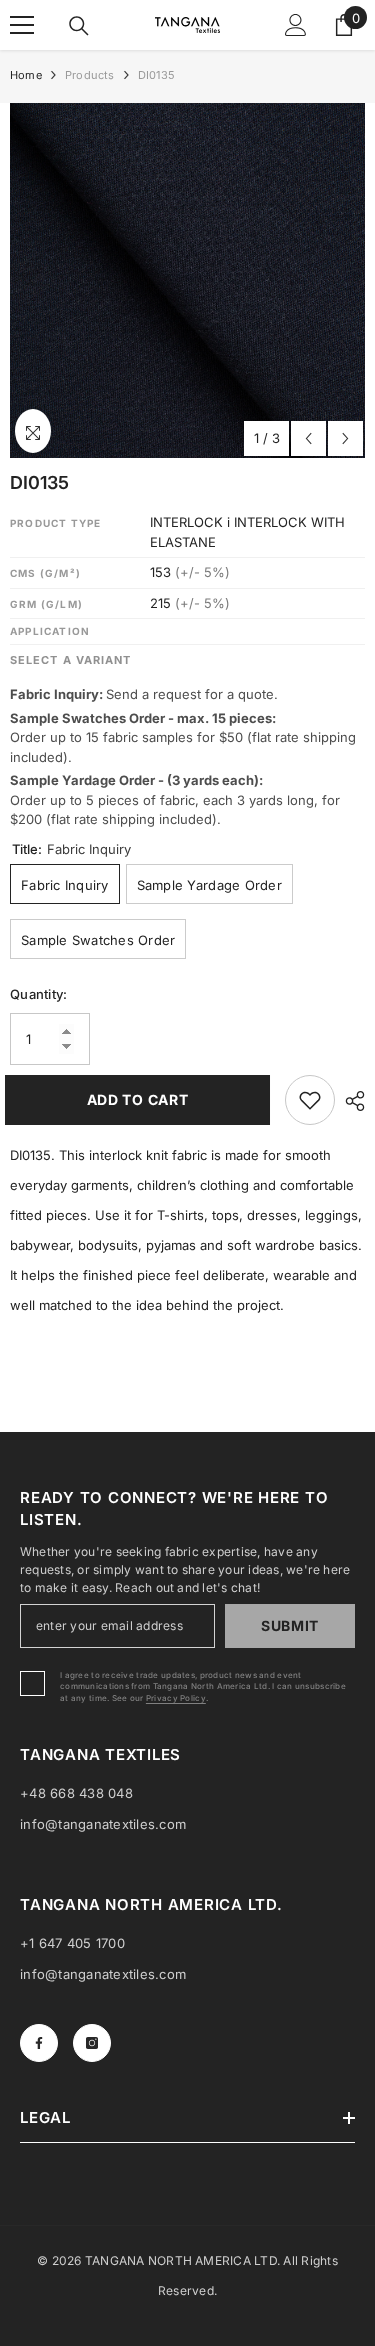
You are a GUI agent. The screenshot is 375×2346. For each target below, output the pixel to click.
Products (90, 75)
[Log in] (296, 25)
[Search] (79, 26)
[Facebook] (39, 2043)
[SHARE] (350, 1101)
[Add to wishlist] (310, 1100)
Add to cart (138, 1099)
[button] (308, 438)
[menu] (22, 25)
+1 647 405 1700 (72, 1943)
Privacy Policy (176, 1698)
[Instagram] (92, 2043)
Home (26, 75)
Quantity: (38, 994)
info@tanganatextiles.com (103, 1824)
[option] (187, 280)
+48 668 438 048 (76, 1793)
